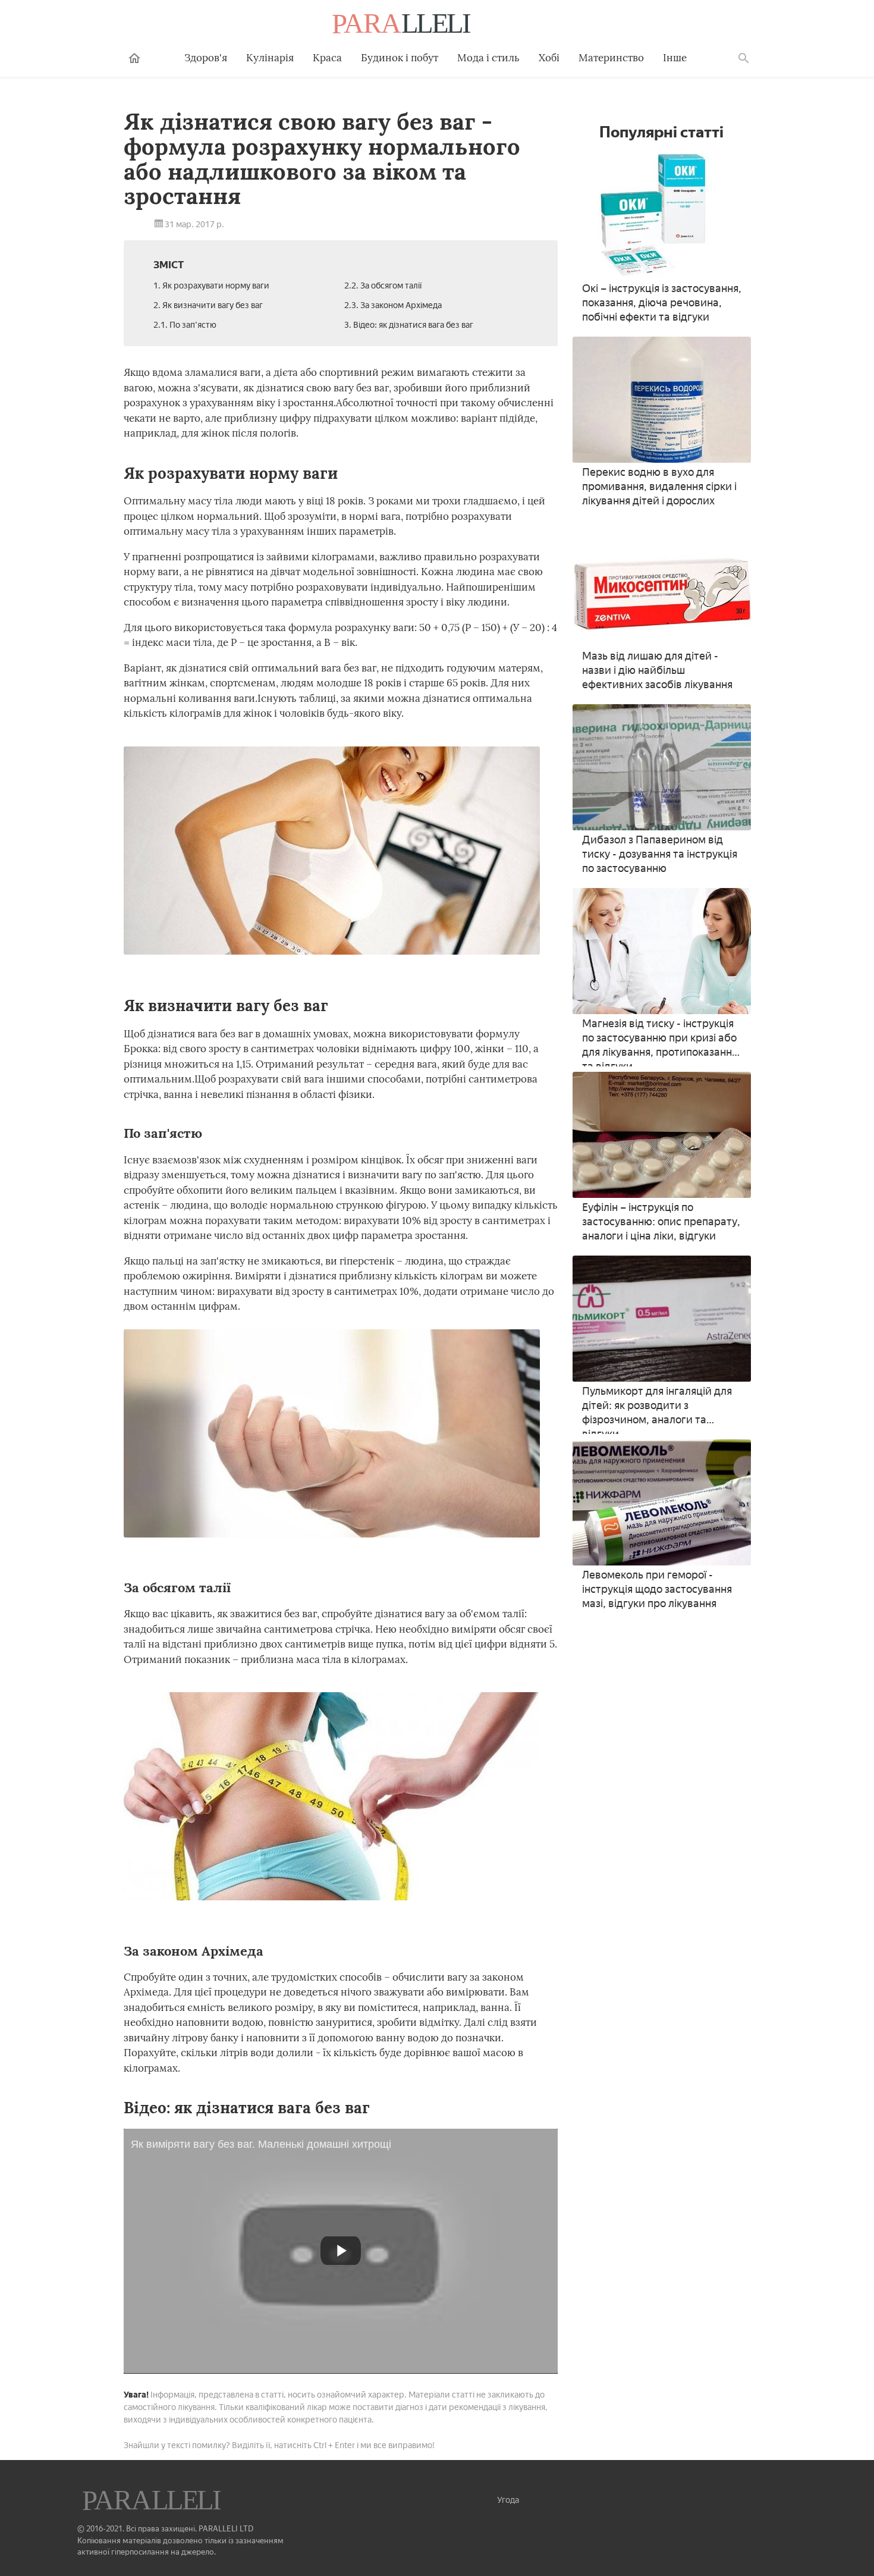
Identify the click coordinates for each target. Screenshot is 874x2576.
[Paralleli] (403, 25)
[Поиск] (744, 58)
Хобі (549, 58)
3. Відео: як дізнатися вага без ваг (409, 325)
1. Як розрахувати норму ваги (211, 286)
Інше (675, 58)
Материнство (611, 58)
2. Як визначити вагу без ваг (208, 305)
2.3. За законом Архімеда (393, 305)
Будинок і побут (400, 58)
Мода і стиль (488, 58)
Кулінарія (270, 58)
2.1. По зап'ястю (185, 325)
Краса (327, 58)
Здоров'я (206, 58)
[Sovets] (153, 2502)
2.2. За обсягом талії (383, 286)
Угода (508, 2500)
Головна (134, 58)
